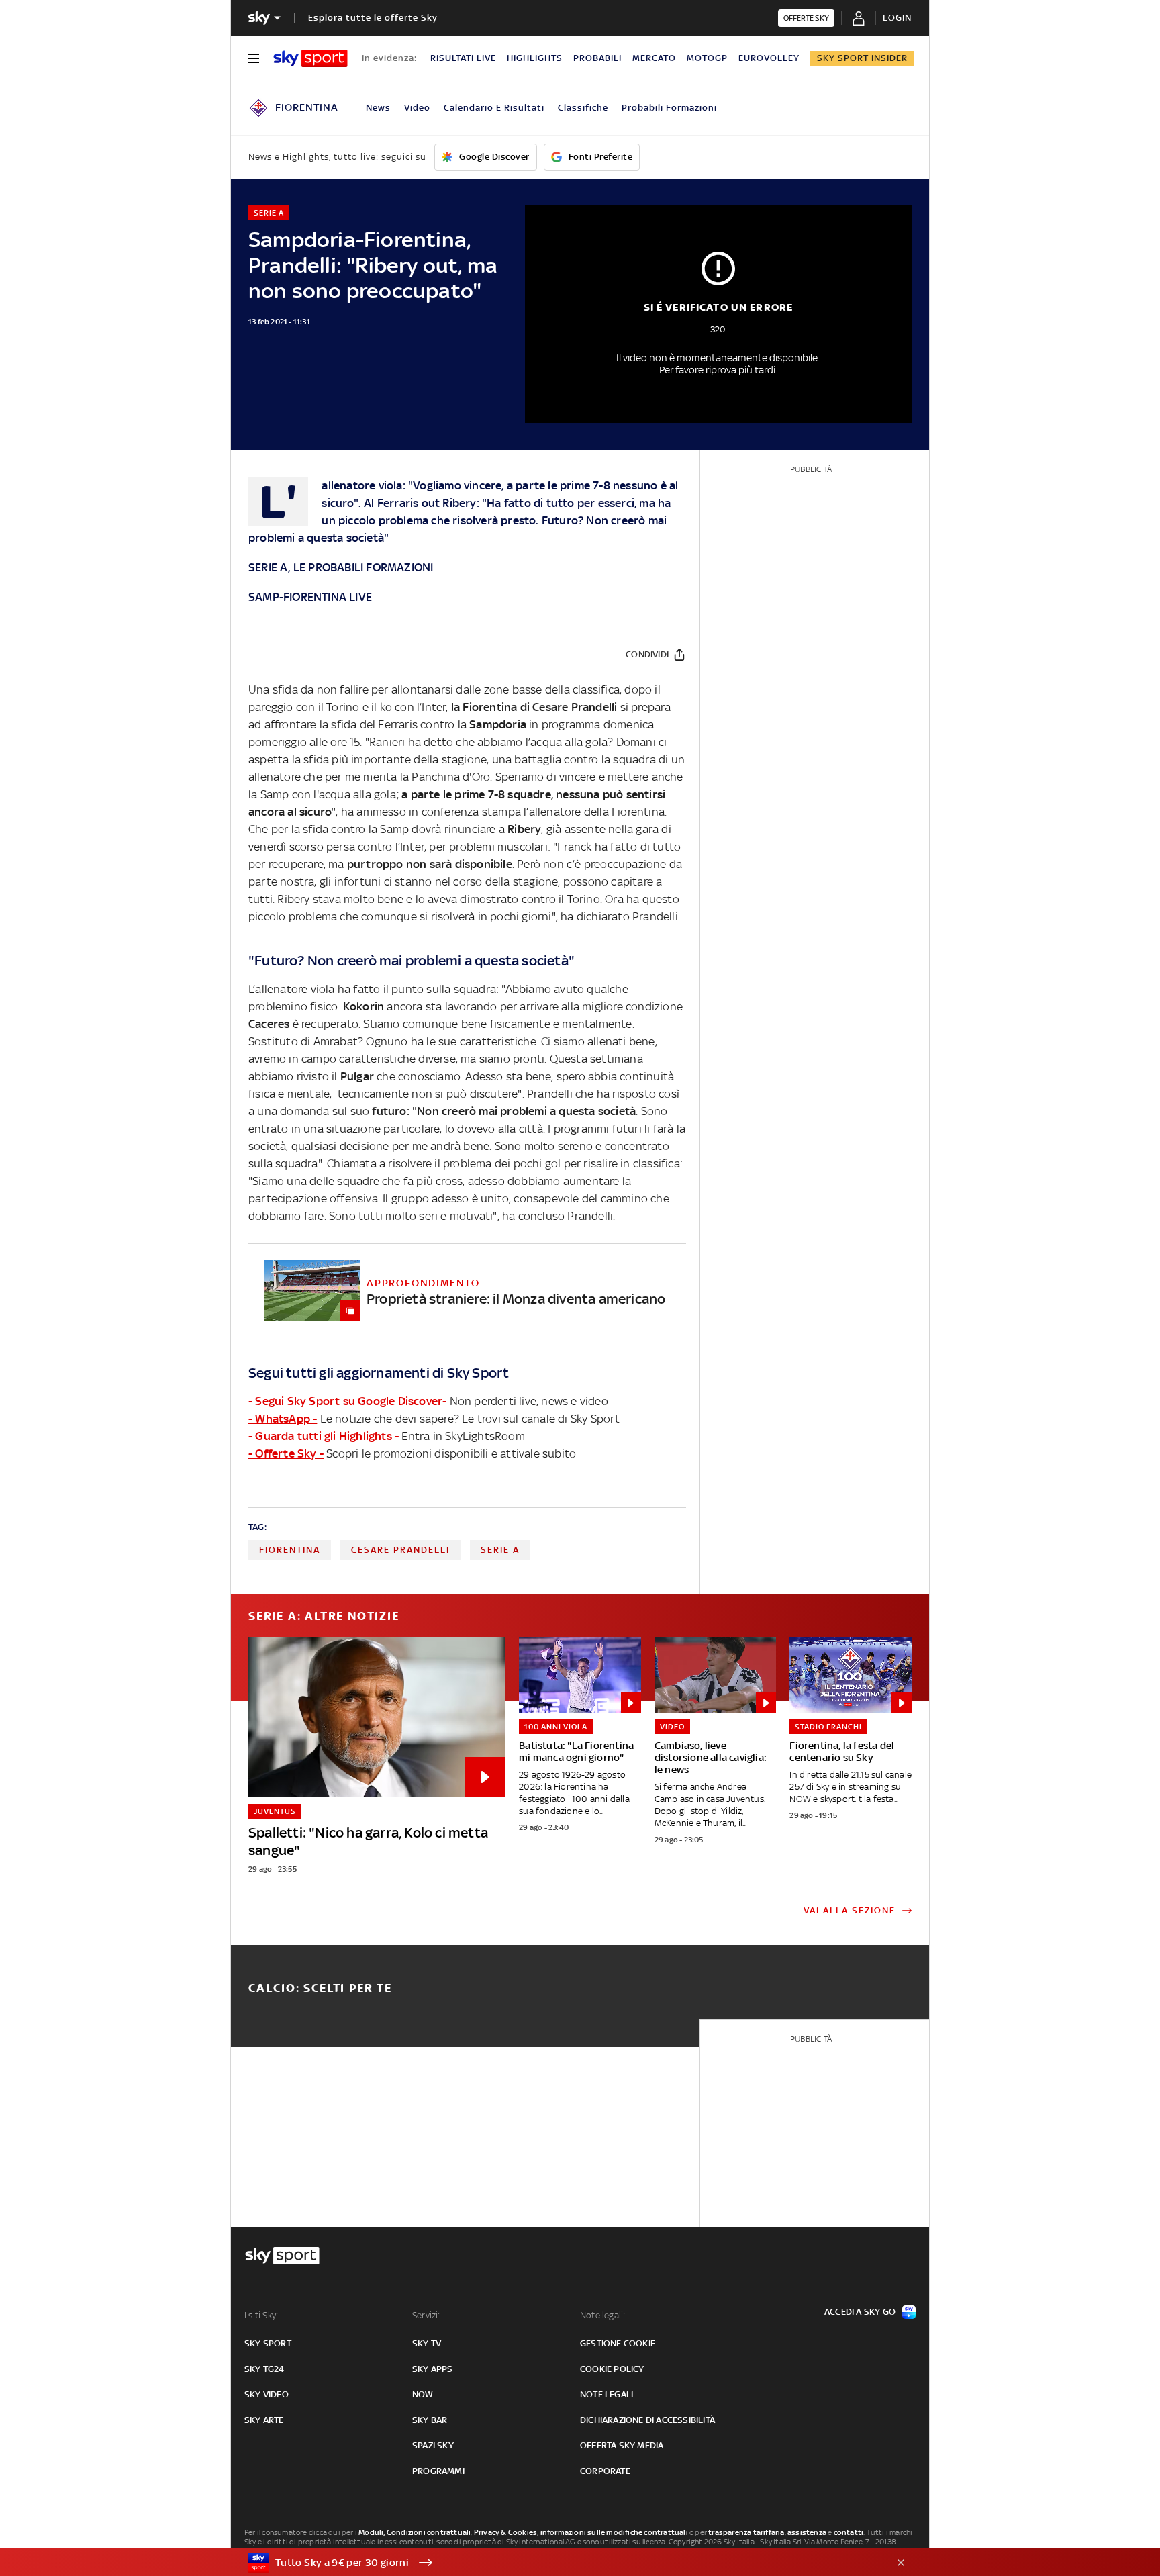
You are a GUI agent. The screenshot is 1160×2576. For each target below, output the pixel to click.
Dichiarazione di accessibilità (647, 2420)
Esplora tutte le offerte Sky (373, 18)
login (897, 18)
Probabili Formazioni (669, 108)
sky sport (268, 2343)
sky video (267, 2394)
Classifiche (583, 108)
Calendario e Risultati (494, 108)
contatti (849, 2532)
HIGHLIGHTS (535, 58)
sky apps (433, 2369)
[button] (559, 2563)
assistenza (807, 2532)
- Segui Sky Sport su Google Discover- (347, 1401)
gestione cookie (618, 2343)
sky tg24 (264, 2369)
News (378, 108)
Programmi (438, 2471)
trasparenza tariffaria (746, 2532)
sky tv (427, 2343)
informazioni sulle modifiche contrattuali (614, 2532)
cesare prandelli (400, 1550)
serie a (500, 1550)
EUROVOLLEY (769, 58)
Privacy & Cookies (505, 2532)
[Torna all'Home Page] (310, 58)
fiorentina (290, 1550)
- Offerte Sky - (286, 1453)
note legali (607, 2394)
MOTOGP (707, 58)
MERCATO (654, 58)
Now (423, 2394)
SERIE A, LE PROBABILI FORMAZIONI (341, 567)
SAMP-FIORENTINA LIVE (310, 597)
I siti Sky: (261, 2315)
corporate (605, 2471)
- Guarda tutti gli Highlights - (324, 1436)
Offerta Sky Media (622, 2445)
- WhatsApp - (283, 1419)
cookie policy (612, 2369)
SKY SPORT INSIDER (862, 58)
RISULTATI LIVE (463, 58)
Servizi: (426, 2315)
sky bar (430, 2420)
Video (417, 108)
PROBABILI (597, 58)
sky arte (264, 2420)
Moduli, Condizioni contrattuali (415, 2532)
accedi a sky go (860, 2312)
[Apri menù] (254, 58)
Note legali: (602, 2315)
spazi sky (433, 2445)
